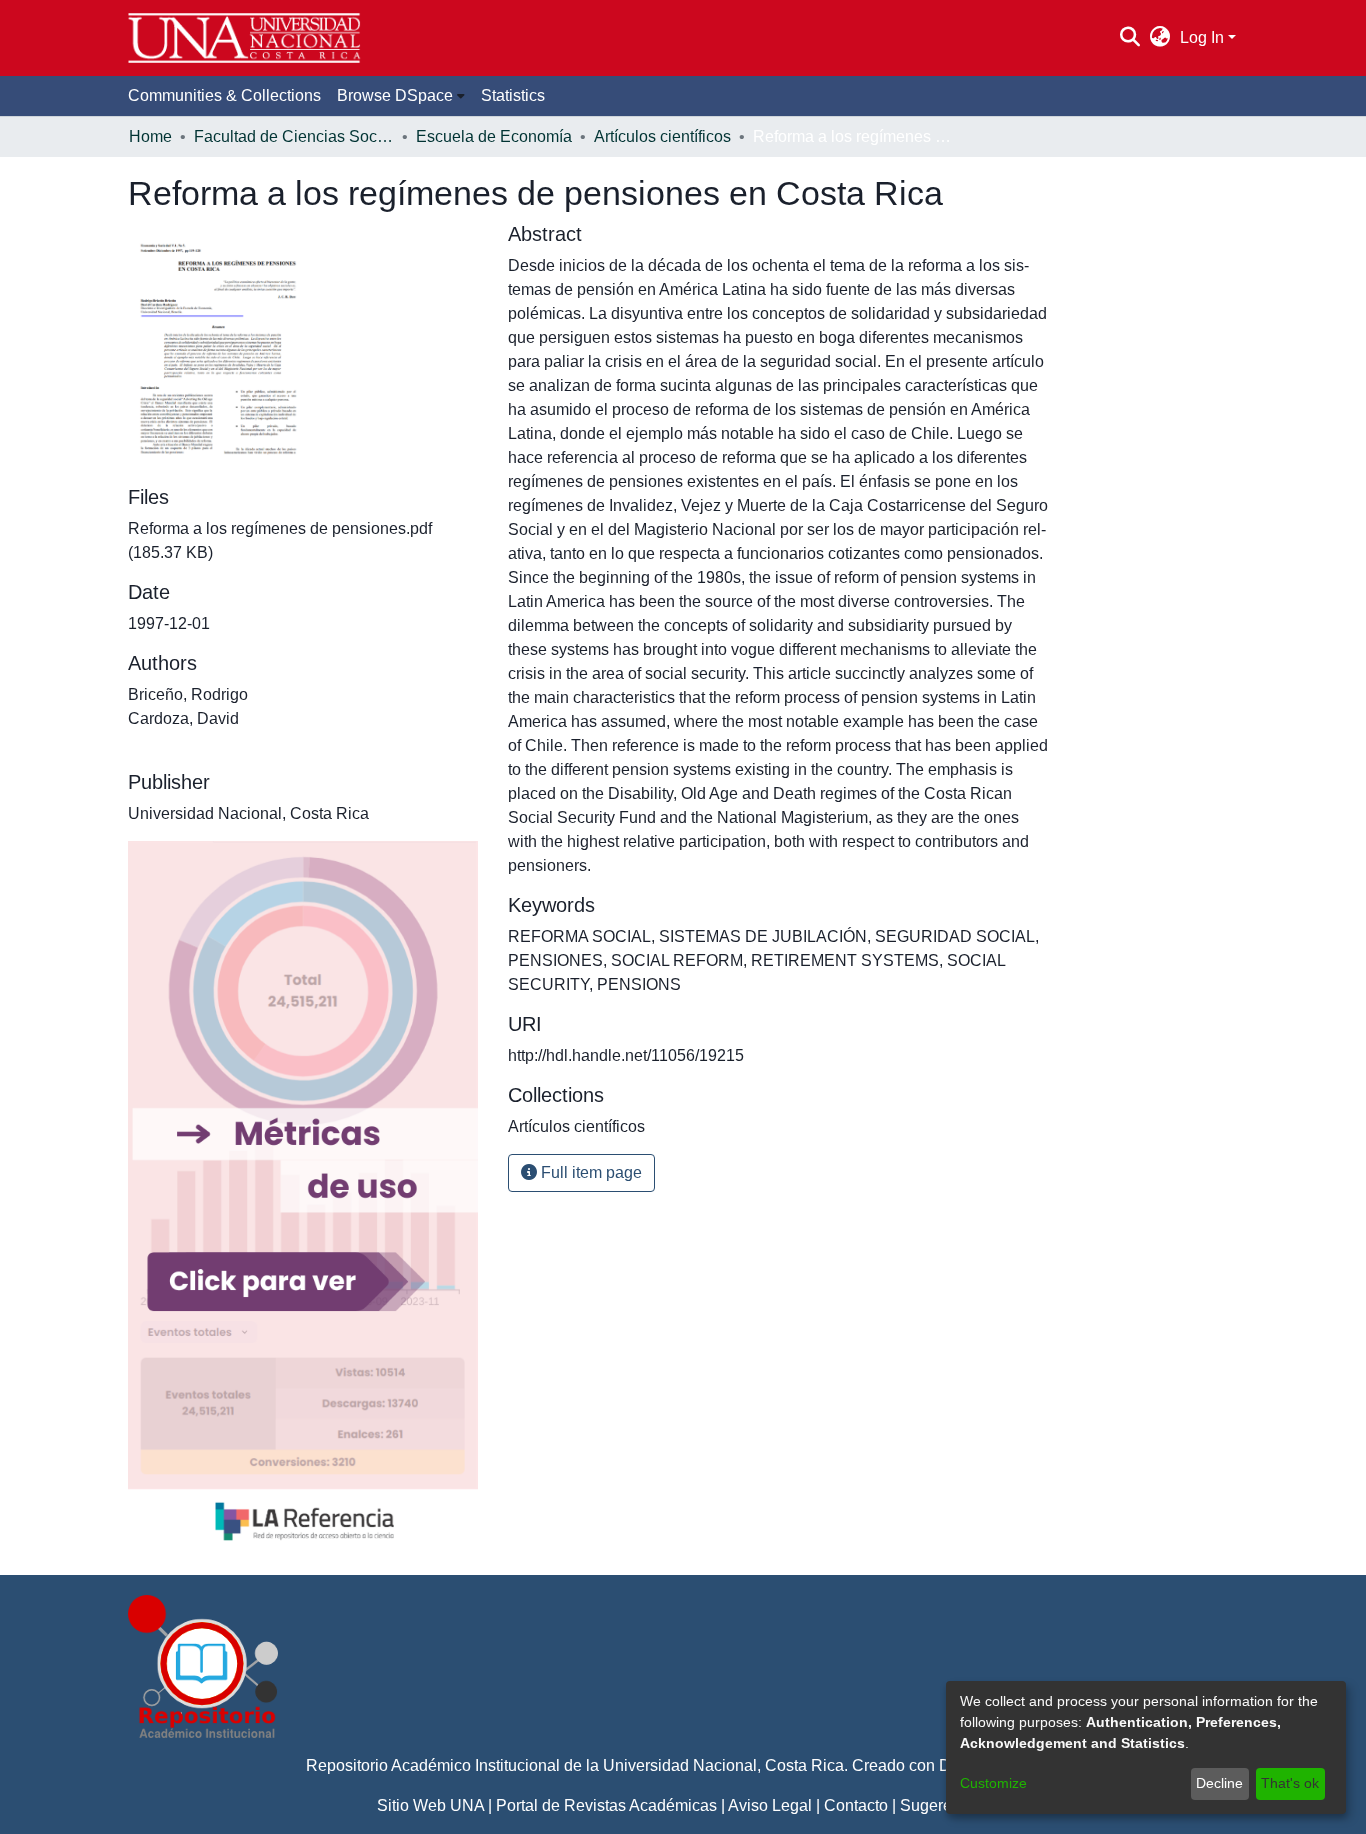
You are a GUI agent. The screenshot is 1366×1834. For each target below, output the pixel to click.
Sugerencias (945, 1805)
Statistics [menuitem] (513, 95)
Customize (993, 1783)
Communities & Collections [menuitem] (224, 95)
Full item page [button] (589, 1172)
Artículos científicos (662, 136)
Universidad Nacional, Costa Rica (723, 1765)
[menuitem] (1160, 38)
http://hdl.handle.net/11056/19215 (626, 1055)
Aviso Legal (770, 1805)
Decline (1219, 1783)
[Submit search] (1129, 38)
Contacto (856, 1805)
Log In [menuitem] (1202, 37)
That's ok (1290, 1783)
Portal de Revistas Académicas (606, 1805)
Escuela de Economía (494, 136)
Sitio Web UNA (430, 1805)
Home (150, 136)
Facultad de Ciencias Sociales (294, 136)
